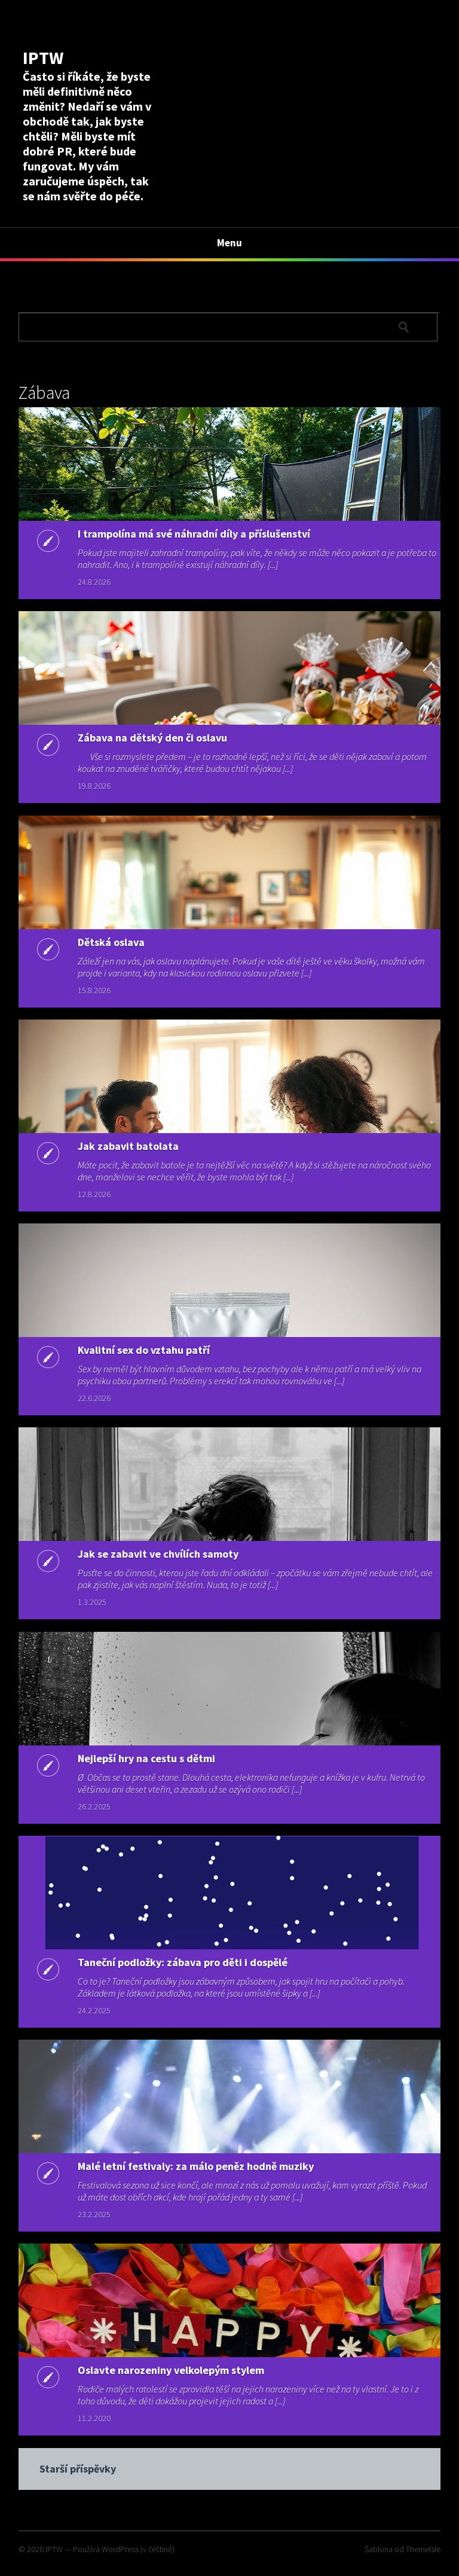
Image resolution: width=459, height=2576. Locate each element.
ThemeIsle (423, 2549)
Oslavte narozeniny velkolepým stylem (171, 2370)
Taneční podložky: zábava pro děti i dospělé (183, 1962)
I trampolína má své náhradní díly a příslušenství (194, 534)
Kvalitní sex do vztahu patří (144, 1350)
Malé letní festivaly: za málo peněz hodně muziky (196, 2166)
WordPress (120, 2549)
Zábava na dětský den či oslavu (152, 738)
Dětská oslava (111, 942)
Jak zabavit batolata (128, 1146)
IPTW (43, 57)
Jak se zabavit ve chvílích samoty (158, 1554)
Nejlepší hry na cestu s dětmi (146, 1758)
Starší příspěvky (78, 2469)
